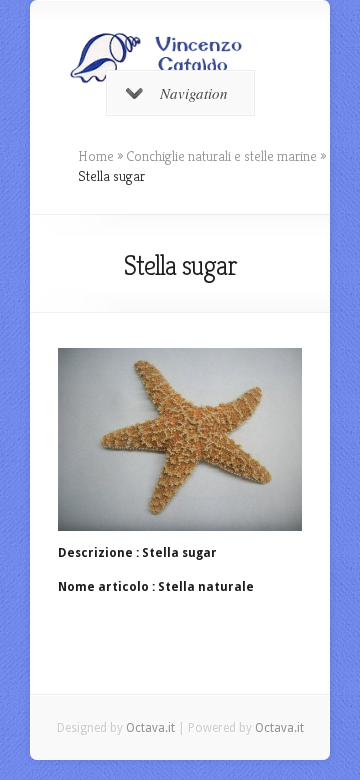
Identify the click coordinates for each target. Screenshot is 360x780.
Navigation (194, 93)
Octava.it (150, 728)
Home (96, 156)
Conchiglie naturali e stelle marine (221, 156)
